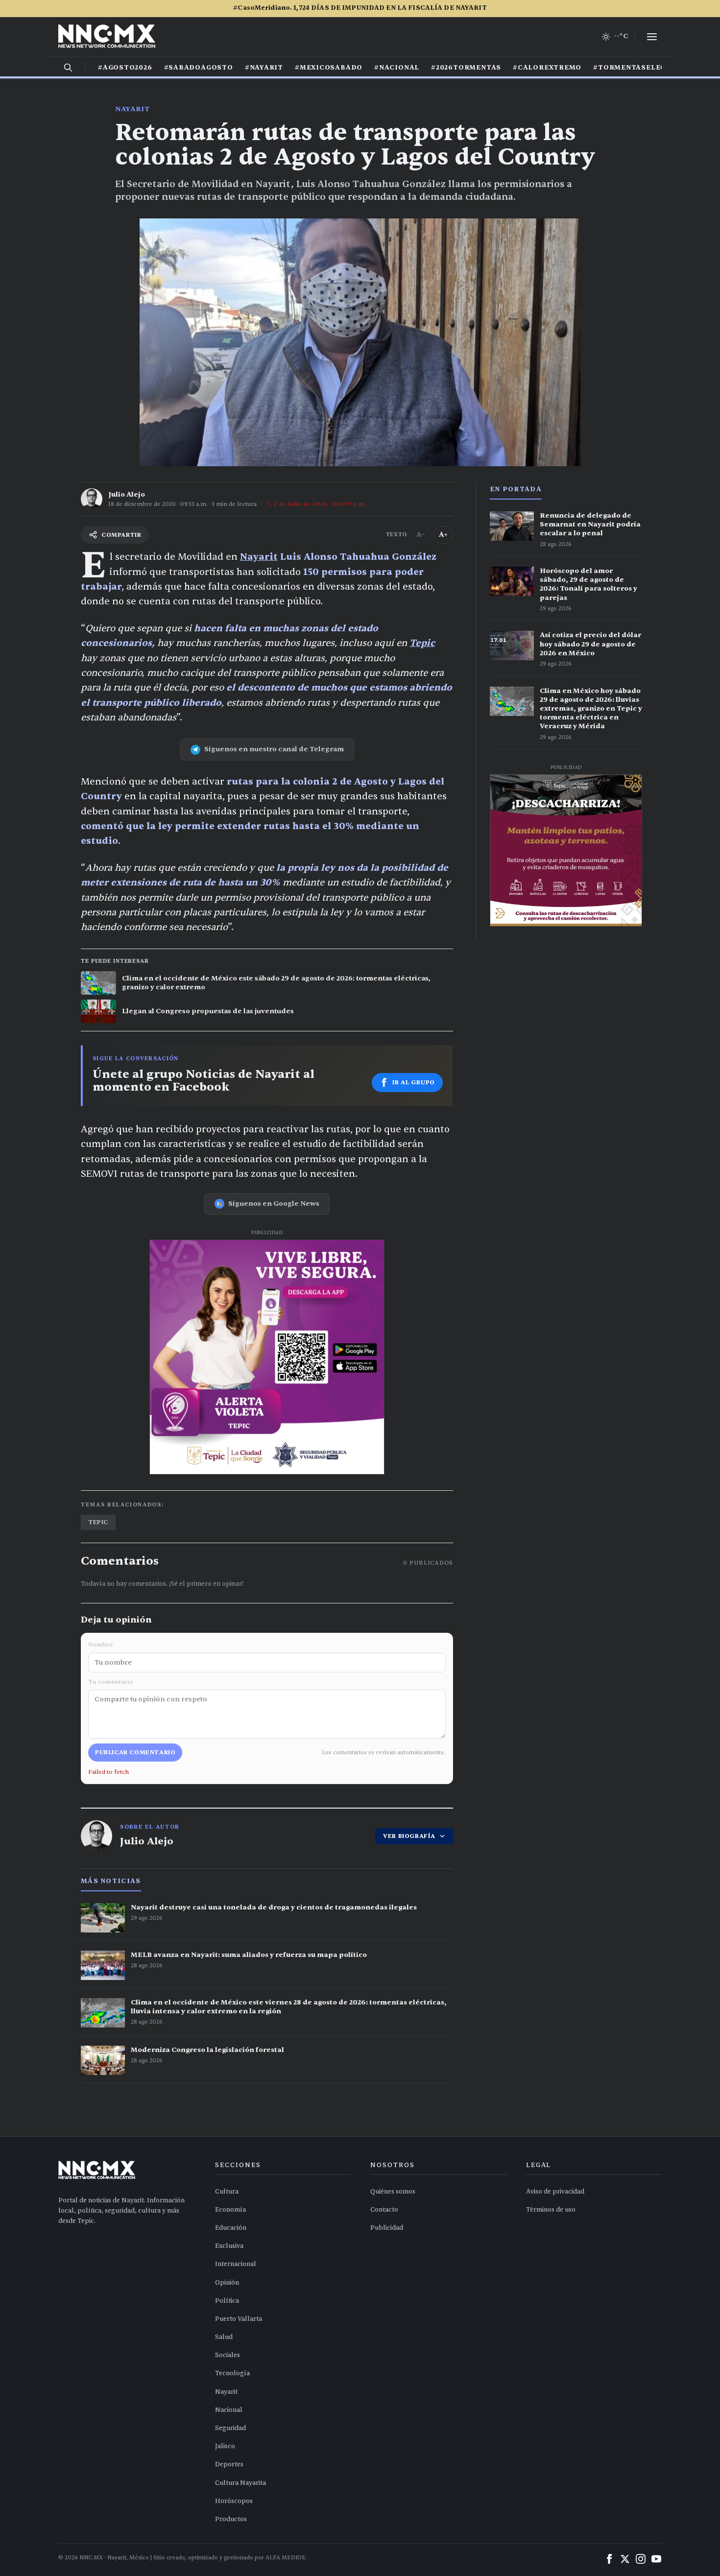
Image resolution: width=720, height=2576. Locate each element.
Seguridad (230, 2428)
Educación (231, 2228)
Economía (230, 2210)
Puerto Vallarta (239, 2319)
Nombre (100, 1645)
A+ (443, 535)
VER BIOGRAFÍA (409, 1836)
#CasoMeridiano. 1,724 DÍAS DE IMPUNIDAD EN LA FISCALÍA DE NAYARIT (360, 8)
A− (421, 535)
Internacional (236, 2264)
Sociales (228, 2355)
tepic (98, 1522)
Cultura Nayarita (240, 2483)
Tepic (422, 643)
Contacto (384, 2210)
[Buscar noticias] (68, 68)
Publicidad (387, 2228)
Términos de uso (551, 2210)
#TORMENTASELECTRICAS (644, 68)
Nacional (229, 2410)
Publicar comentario (135, 1752)
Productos (231, 2519)
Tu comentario (111, 1682)
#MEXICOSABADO (329, 68)
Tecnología (232, 2373)
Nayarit (132, 109)
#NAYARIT (264, 68)
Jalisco (225, 2446)
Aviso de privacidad (555, 2192)
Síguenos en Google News (274, 1204)
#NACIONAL (397, 68)
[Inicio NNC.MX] (107, 37)
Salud (224, 2337)
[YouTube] (656, 2559)
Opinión (227, 2283)
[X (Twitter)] (625, 2559)
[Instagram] (641, 2559)
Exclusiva (229, 2246)
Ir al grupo (414, 1082)
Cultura (227, 2192)
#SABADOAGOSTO (199, 68)
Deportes (229, 2464)
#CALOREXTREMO (547, 68)
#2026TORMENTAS (466, 68)
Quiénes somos (393, 2192)
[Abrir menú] (652, 37)
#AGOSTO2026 (125, 68)
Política (227, 2301)
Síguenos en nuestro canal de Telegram (274, 749)
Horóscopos (234, 2501)
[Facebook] (609, 2559)
